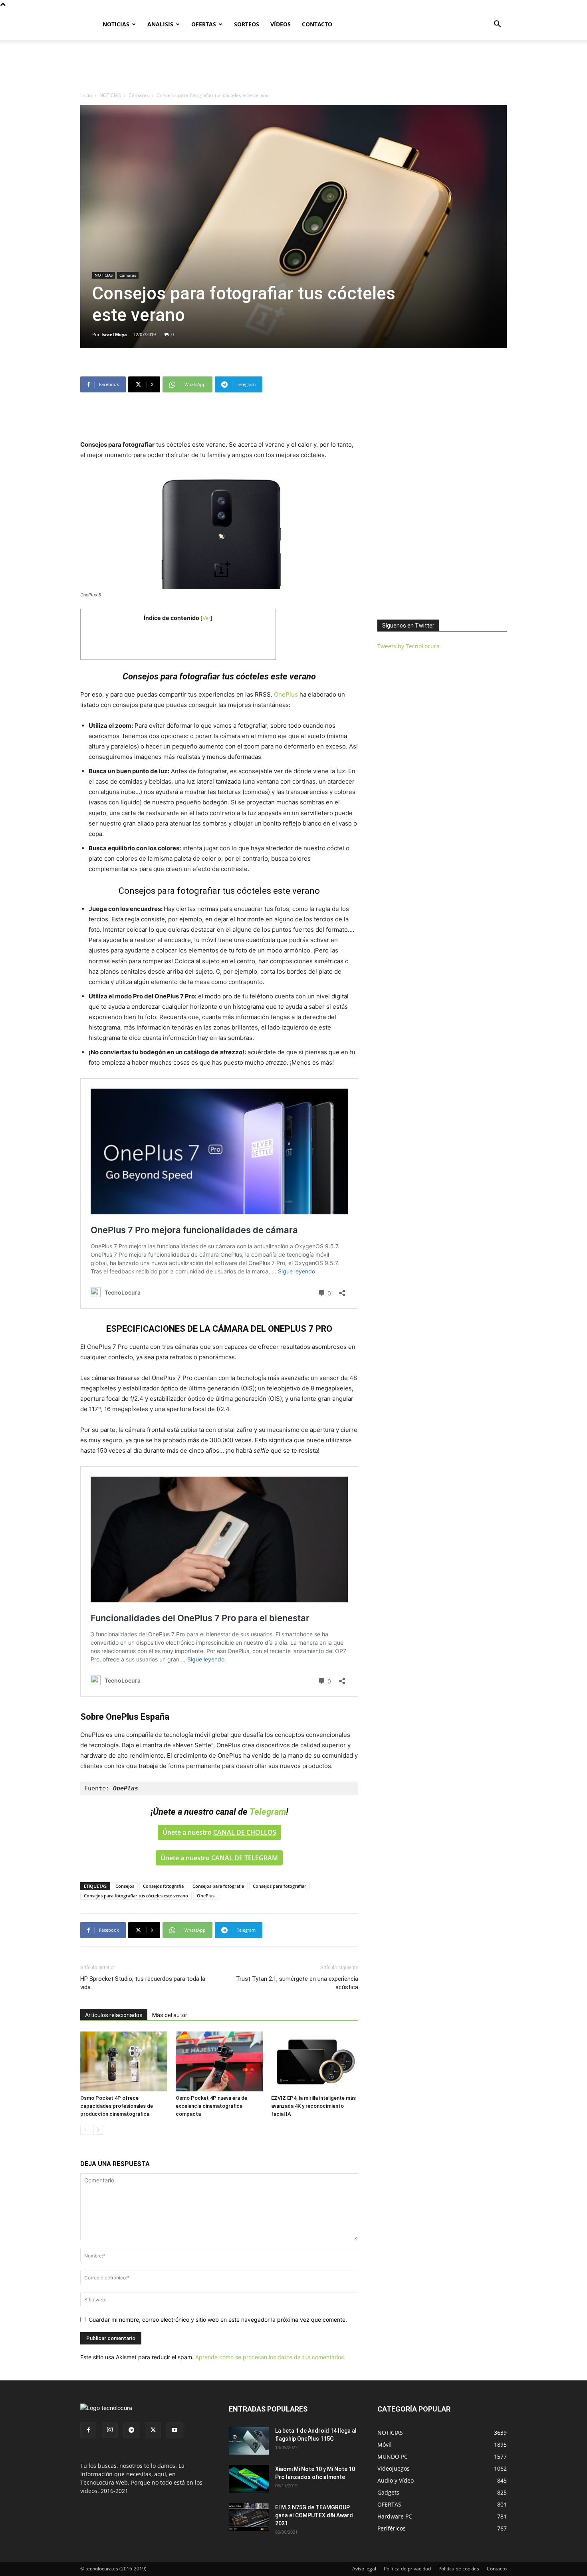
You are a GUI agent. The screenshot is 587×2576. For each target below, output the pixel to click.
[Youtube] (175, 2430)
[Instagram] (110, 2430)
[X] (153, 2430)
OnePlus (286, 694)
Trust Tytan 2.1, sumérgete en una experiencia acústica (297, 1983)
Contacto (497, 2569)
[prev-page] (85, 2130)
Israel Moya (114, 334)
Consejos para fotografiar (280, 1886)
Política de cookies (459, 2569)
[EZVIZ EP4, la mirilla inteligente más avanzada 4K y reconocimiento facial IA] (315, 2061)
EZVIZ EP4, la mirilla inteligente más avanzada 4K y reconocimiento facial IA (313, 2106)
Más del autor (170, 2015)
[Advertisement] (293, 68)
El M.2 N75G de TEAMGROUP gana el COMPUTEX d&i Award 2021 (314, 2515)
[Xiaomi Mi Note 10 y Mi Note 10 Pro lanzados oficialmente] (249, 2479)
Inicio (86, 95)
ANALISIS (160, 24)
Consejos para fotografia (218, 1886)
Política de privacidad (407, 2569)
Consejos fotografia (163, 1886)
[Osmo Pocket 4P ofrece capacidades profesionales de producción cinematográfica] (124, 2061)
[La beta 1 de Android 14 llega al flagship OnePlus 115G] (249, 2441)
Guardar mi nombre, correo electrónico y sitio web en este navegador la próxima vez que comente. (218, 2320)
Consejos (125, 1886)
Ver (206, 618)
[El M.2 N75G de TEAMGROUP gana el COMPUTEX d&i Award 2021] (249, 2517)
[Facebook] (88, 2430)
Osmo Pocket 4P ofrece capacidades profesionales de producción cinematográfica (117, 2106)
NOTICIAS (116, 24)
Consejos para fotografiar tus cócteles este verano (136, 1896)
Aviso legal (364, 2569)
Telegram (268, 1812)
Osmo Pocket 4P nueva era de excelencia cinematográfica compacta (211, 2106)
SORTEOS (247, 24)
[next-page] (98, 2130)
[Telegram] (131, 2430)
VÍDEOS (281, 24)
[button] (497, 25)
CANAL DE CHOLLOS (245, 1832)
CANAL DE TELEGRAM (245, 1858)
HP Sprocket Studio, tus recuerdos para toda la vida (143, 1983)
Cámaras (139, 95)
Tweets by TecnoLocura (409, 646)
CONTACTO (317, 24)
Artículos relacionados (114, 2015)
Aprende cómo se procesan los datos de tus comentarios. (270, 2357)
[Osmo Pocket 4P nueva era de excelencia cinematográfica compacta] (219, 2061)
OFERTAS (204, 24)
